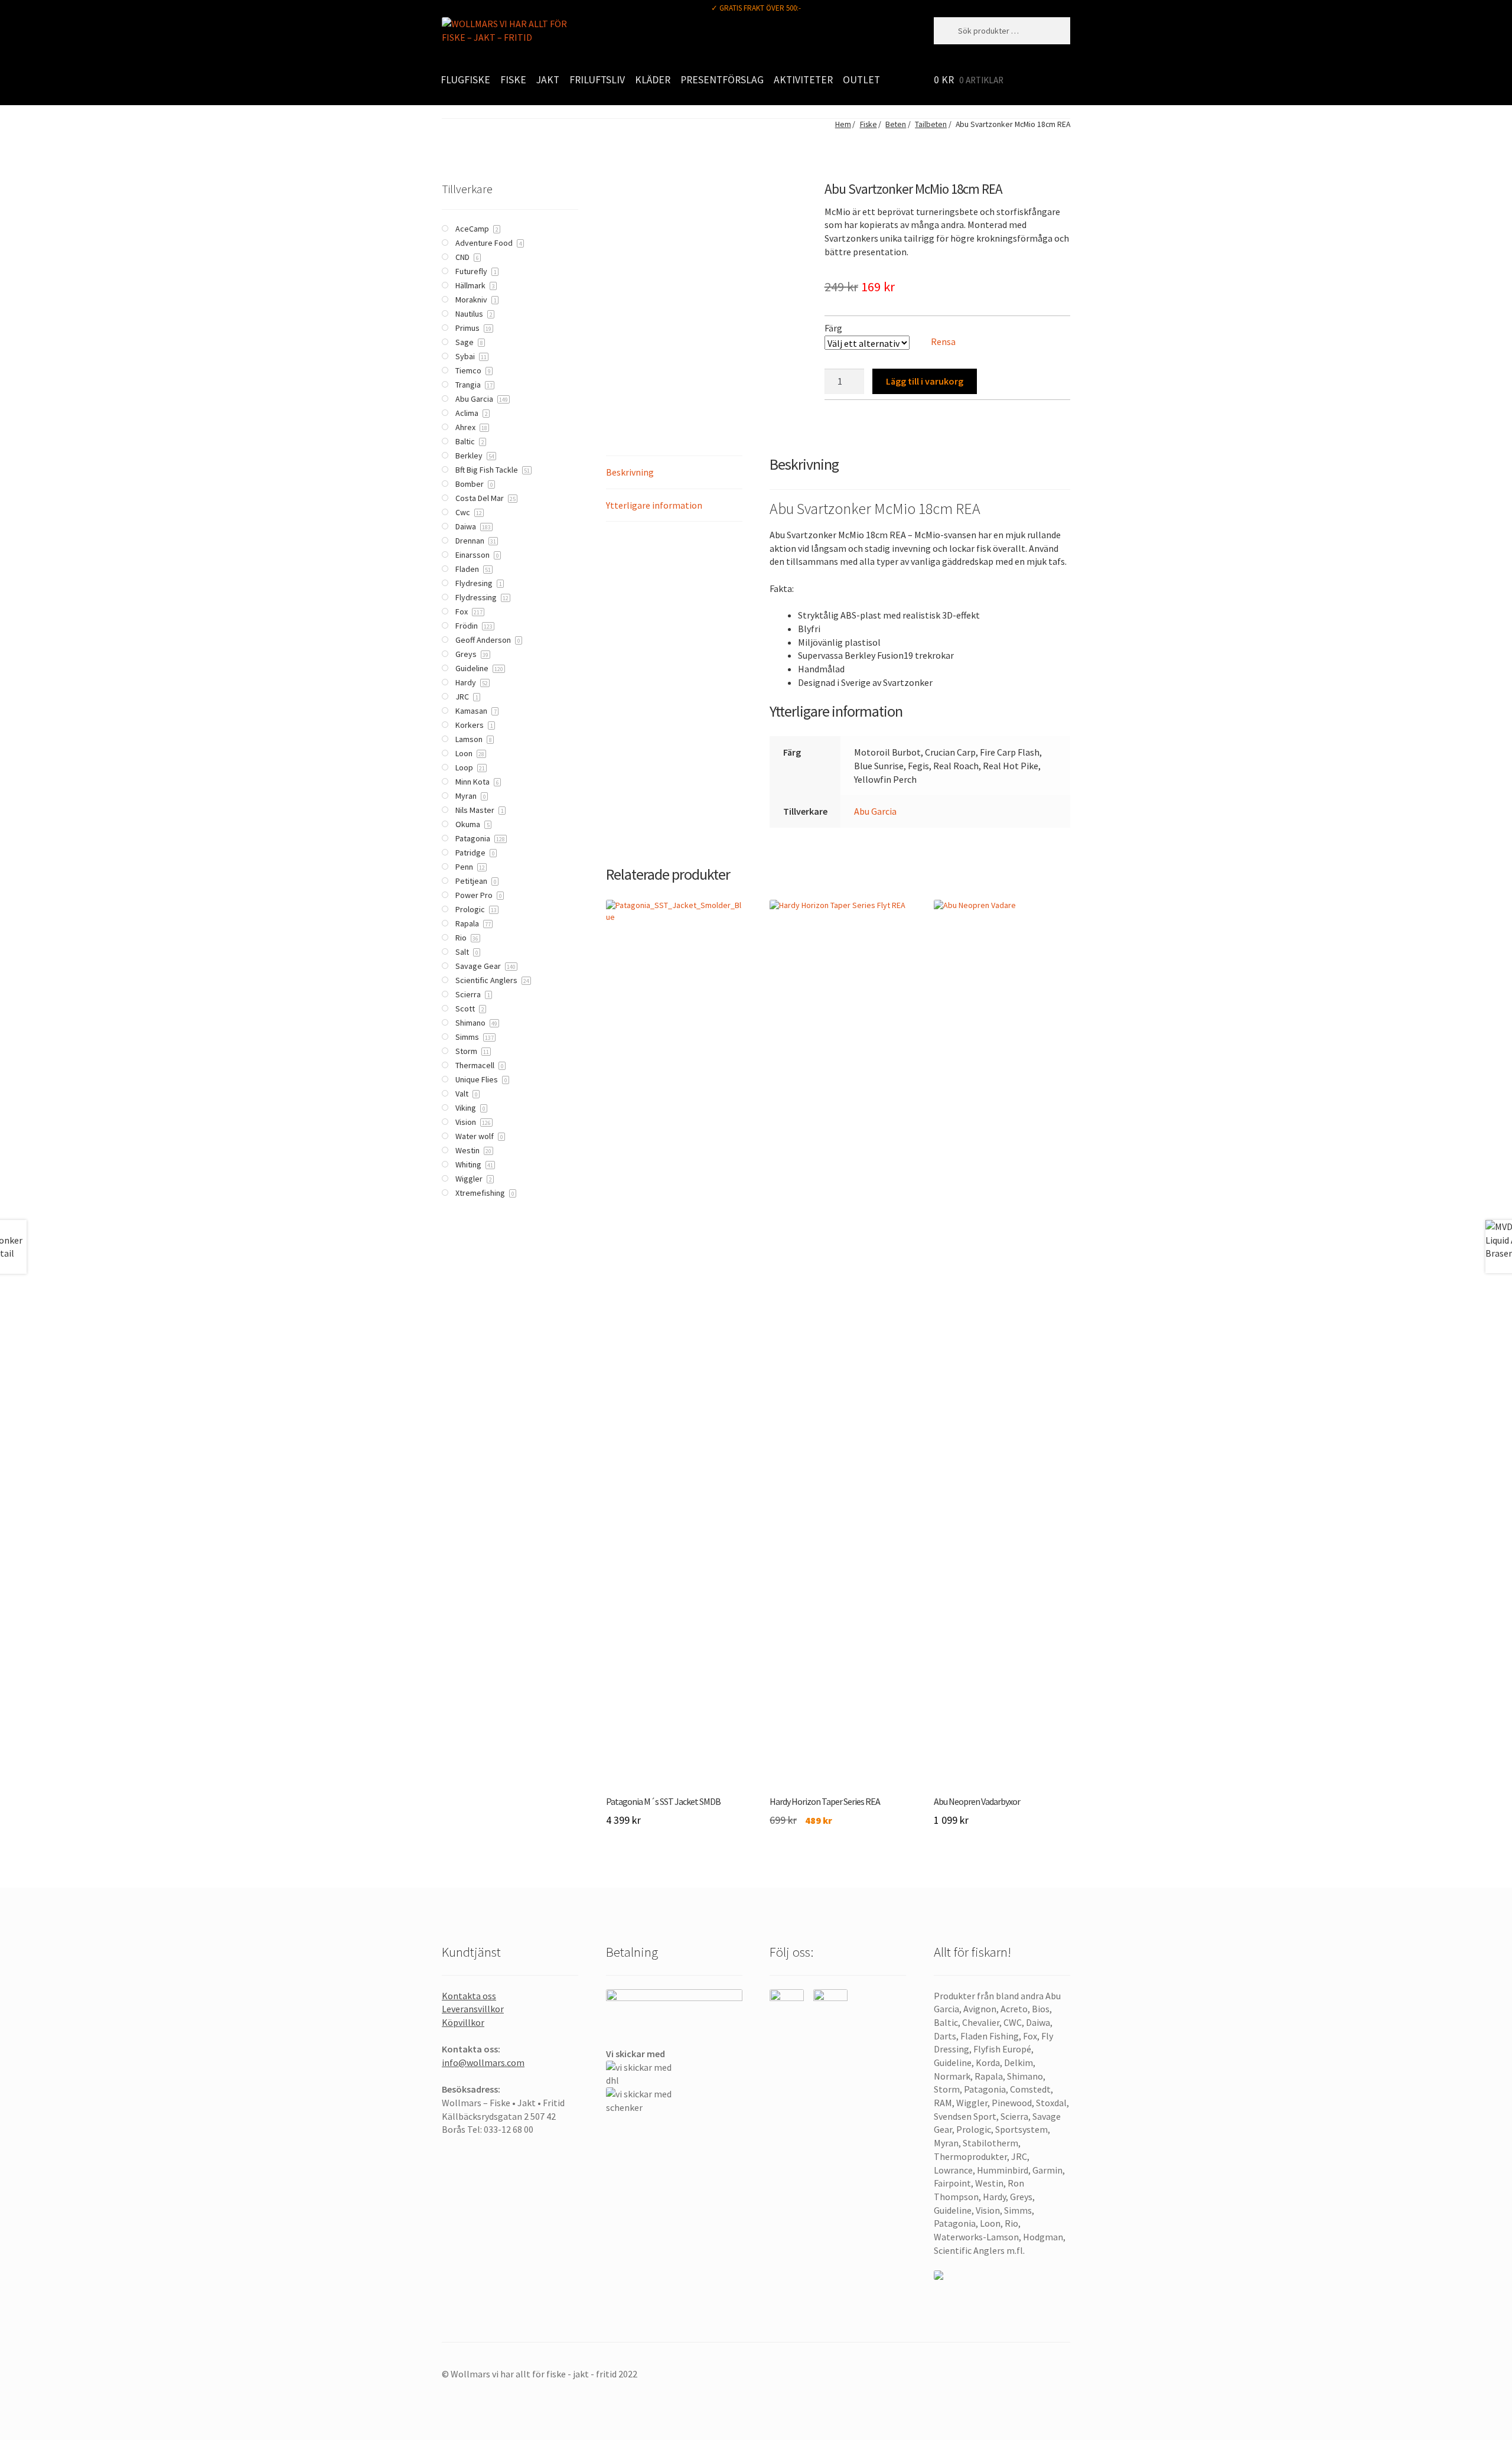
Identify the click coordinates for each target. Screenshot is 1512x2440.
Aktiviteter (803, 80)
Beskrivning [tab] (630, 472)
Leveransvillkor (473, 2009)
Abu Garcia (875, 811)
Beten (896, 124)
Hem (843, 124)
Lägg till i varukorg (925, 381)
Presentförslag (722, 80)
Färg (833, 328)
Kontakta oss (469, 1996)
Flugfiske (465, 80)
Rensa (943, 341)
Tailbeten (931, 124)
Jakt (548, 80)
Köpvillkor (463, 2022)
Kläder (653, 80)
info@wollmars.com (483, 2062)
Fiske (513, 80)
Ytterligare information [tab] (654, 505)
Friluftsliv (597, 80)
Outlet (861, 80)
